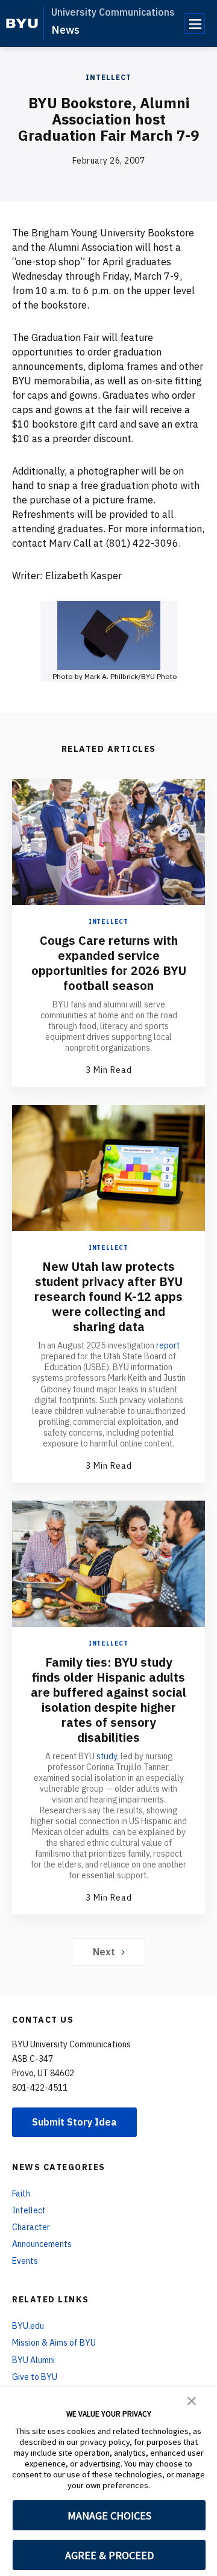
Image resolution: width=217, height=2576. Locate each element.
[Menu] (195, 23)
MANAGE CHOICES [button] (109, 2516)
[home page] (22, 23)
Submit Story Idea (74, 2122)
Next (104, 1952)
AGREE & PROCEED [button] (109, 2555)
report (168, 1345)
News (65, 30)
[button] (192, 2400)
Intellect (108, 77)
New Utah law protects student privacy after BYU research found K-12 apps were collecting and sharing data (108, 1296)
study (107, 1756)
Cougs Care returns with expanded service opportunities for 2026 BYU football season (109, 963)
